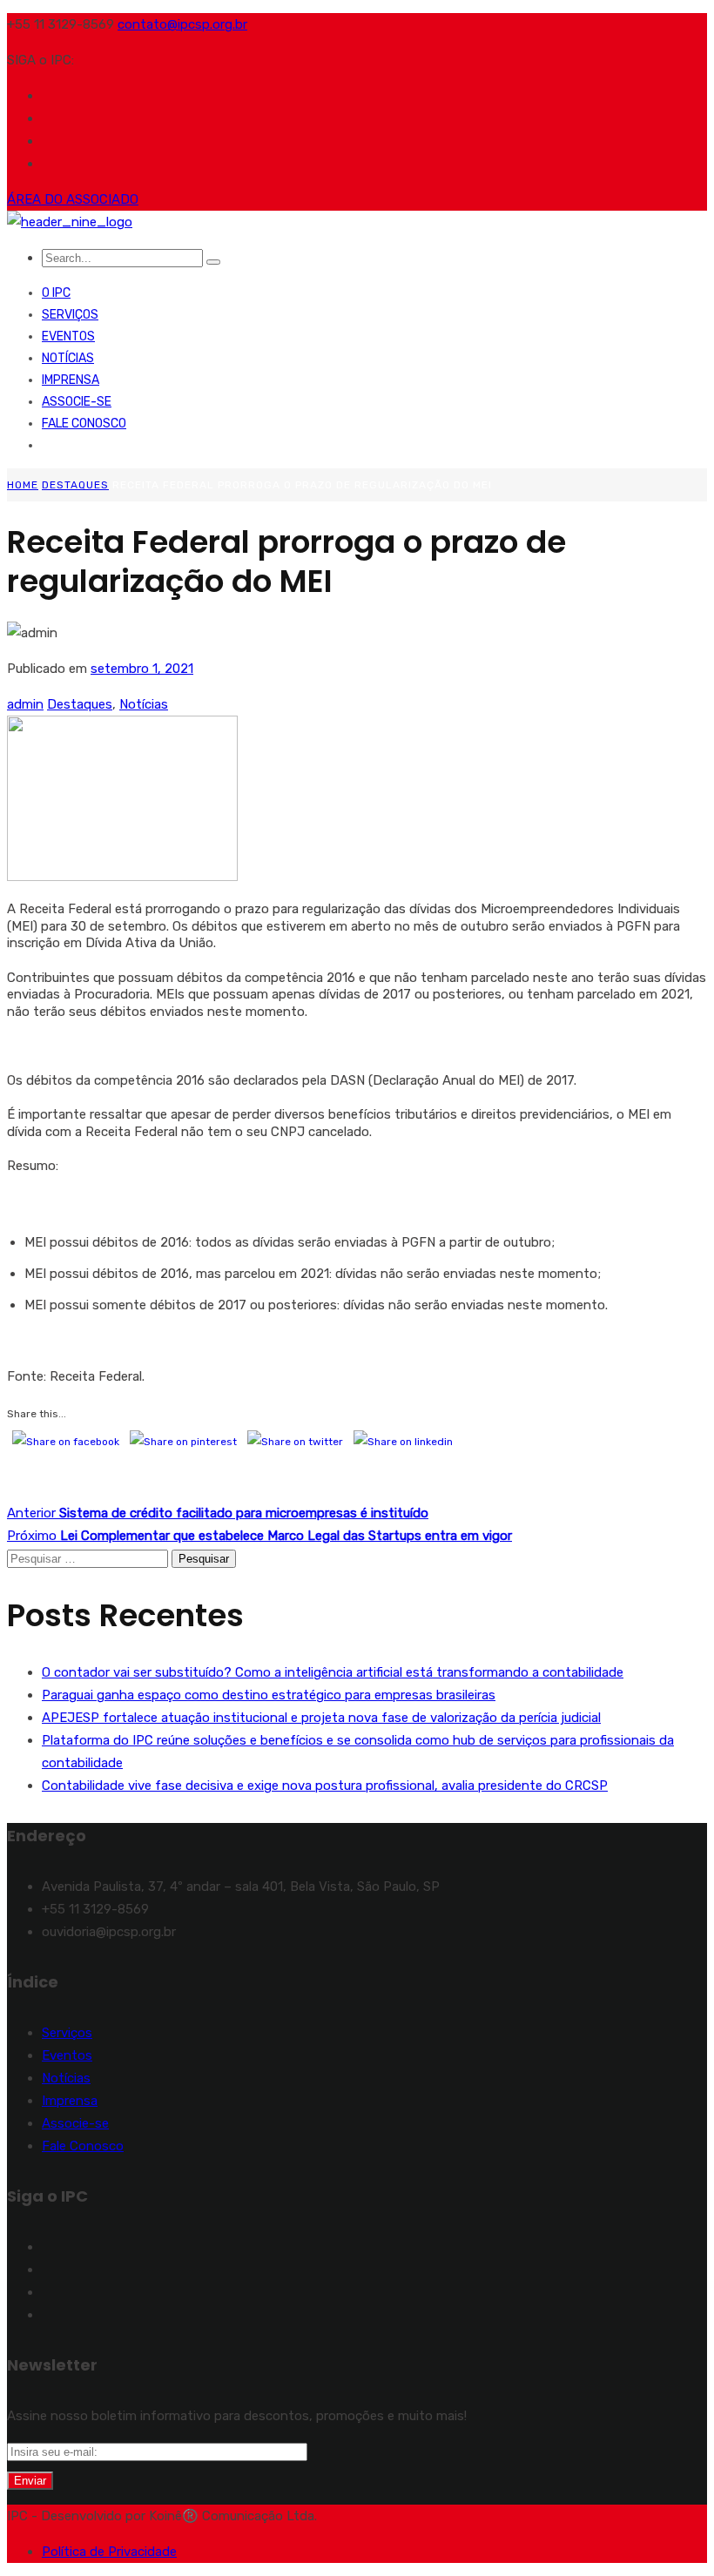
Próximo (259, 1536)
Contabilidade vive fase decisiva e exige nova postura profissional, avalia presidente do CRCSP (325, 1786)
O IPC (56, 293)
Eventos (68, 336)
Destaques (75, 485)
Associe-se (77, 402)
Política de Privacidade (109, 2552)
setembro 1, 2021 (142, 669)
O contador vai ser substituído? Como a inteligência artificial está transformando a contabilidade (333, 1672)
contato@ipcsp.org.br (182, 24)
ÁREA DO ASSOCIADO (73, 199)
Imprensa (71, 380)
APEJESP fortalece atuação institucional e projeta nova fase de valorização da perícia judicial (321, 1718)
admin (25, 704)
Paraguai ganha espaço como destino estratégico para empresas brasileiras (269, 1695)
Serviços (70, 315)
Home (23, 485)
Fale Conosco (84, 424)
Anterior (218, 1513)
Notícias (68, 358)
